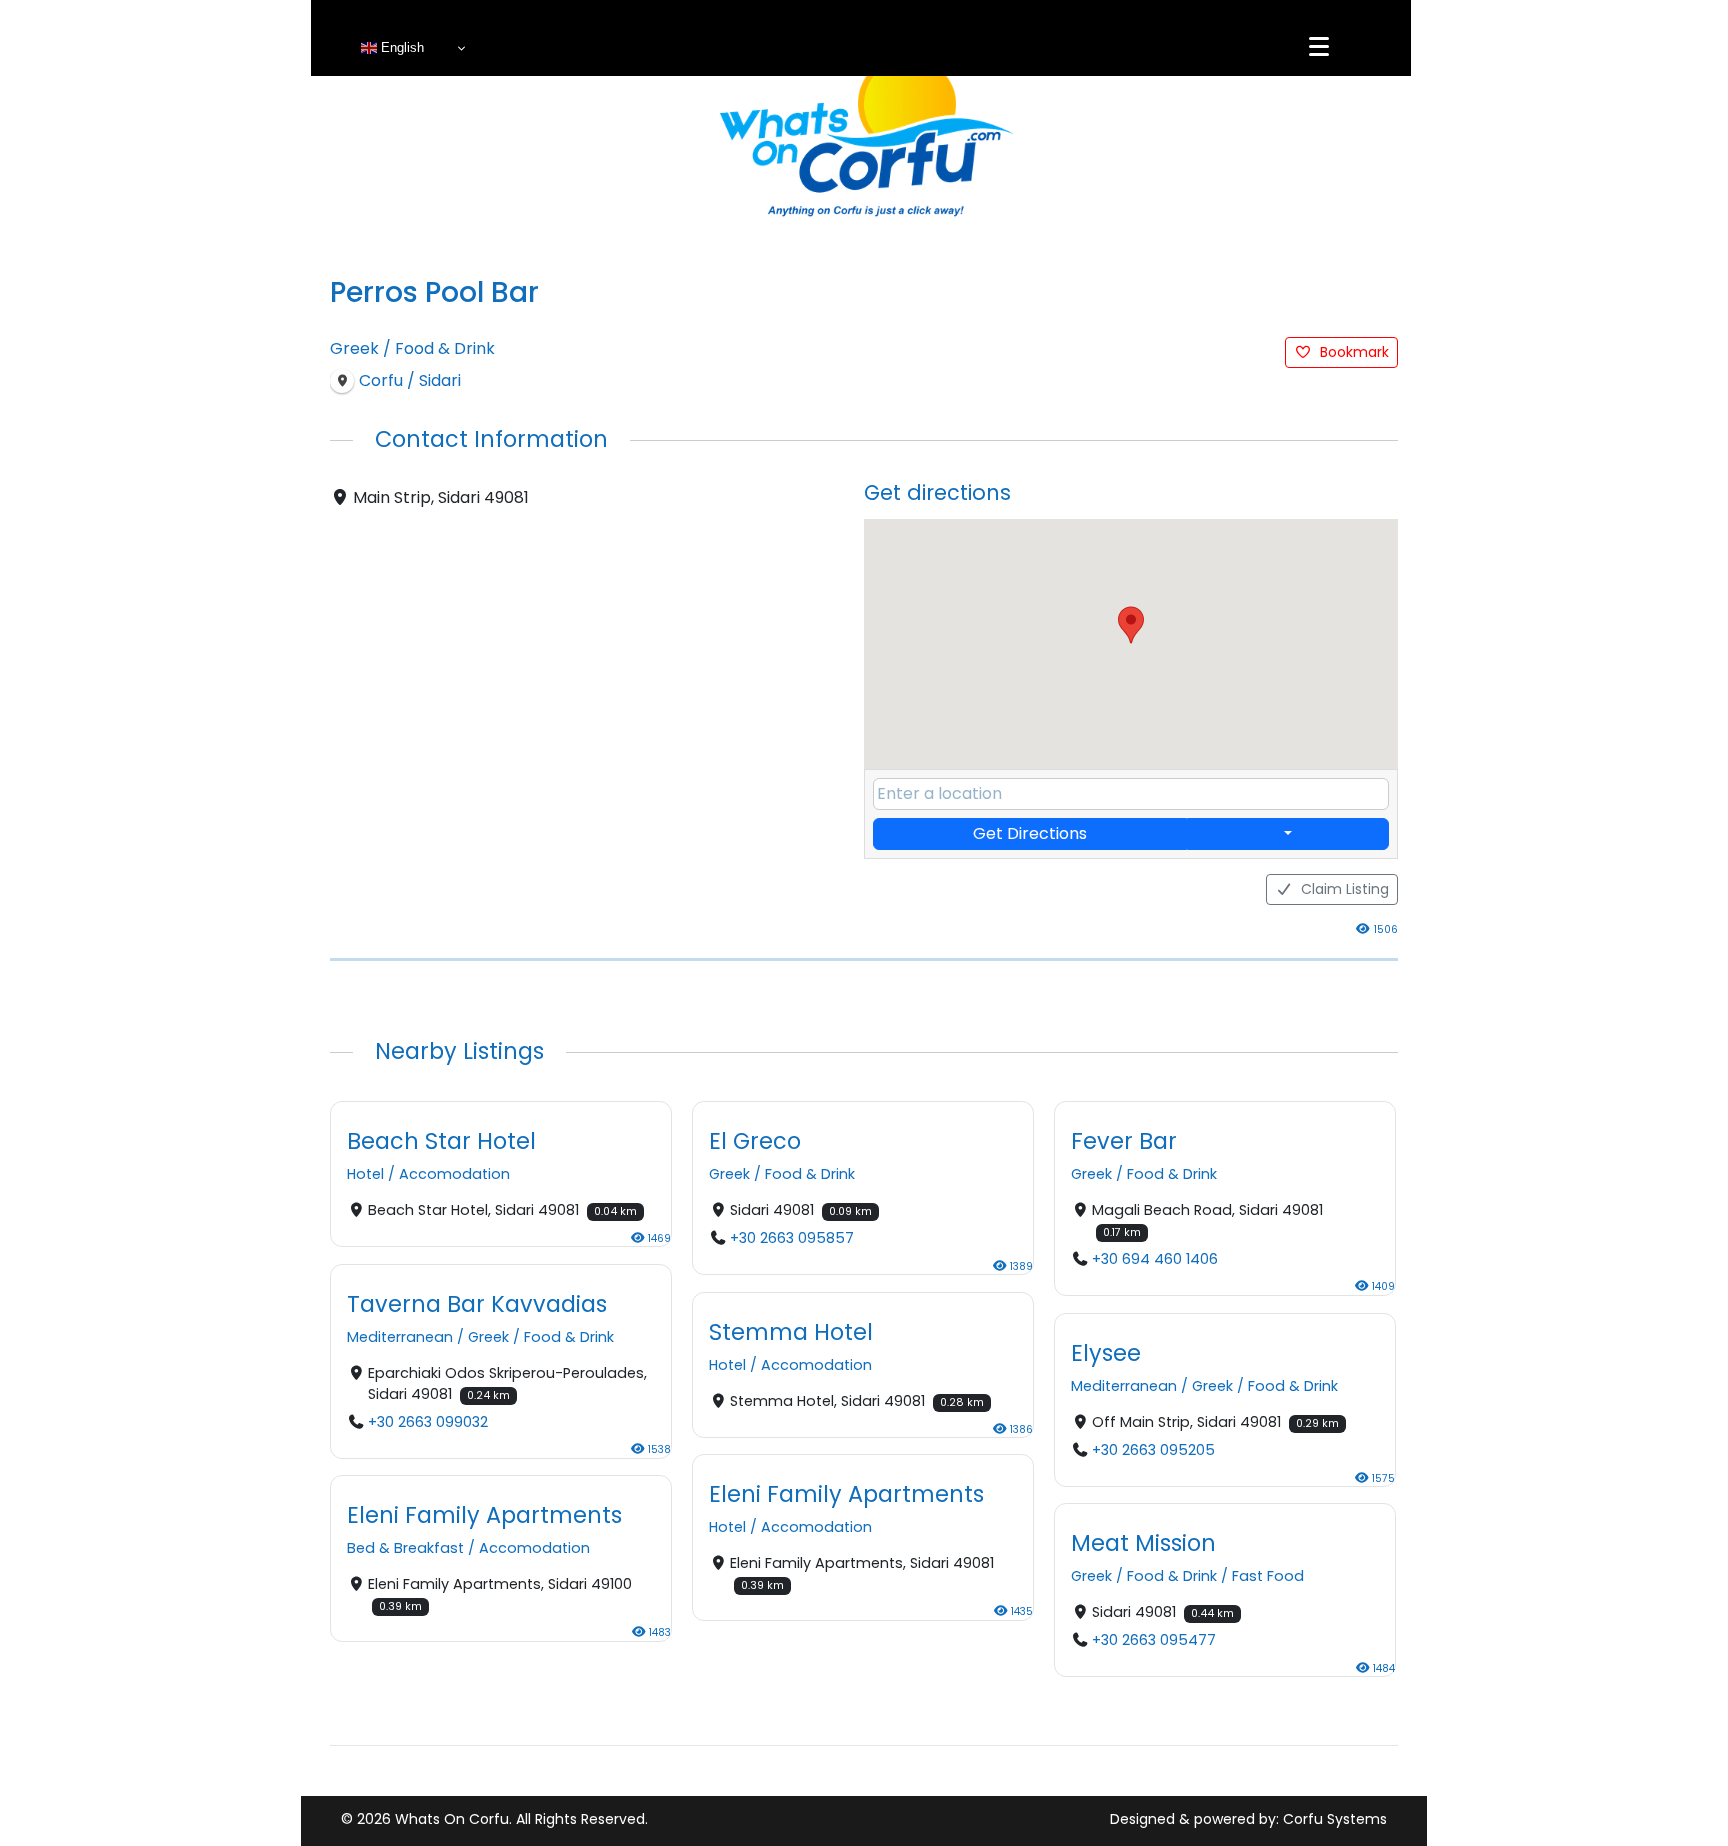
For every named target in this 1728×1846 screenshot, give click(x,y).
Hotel (365, 1175)
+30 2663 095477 (1154, 1640)
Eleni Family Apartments (846, 1494)
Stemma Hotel (791, 1332)
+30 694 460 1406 (1155, 1260)
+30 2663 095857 (792, 1239)
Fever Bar (1124, 1141)
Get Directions (1030, 833)
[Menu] (1319, 47)
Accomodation (454, 1175)
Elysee (1106, 1352)
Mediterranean (400, 1337)
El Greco (755, 1141)
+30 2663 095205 (1153, 1450)
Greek (354, 348)
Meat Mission (1143, 1543)
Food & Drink (445, 348)
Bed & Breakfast (405, 1548)
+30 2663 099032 (428, 1422)
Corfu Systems (1335, 1819)
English (400, 47)
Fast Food (1268, 1576)
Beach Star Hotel (441, 1141)
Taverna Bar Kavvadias (477, 1304)
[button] (1131, 625)
